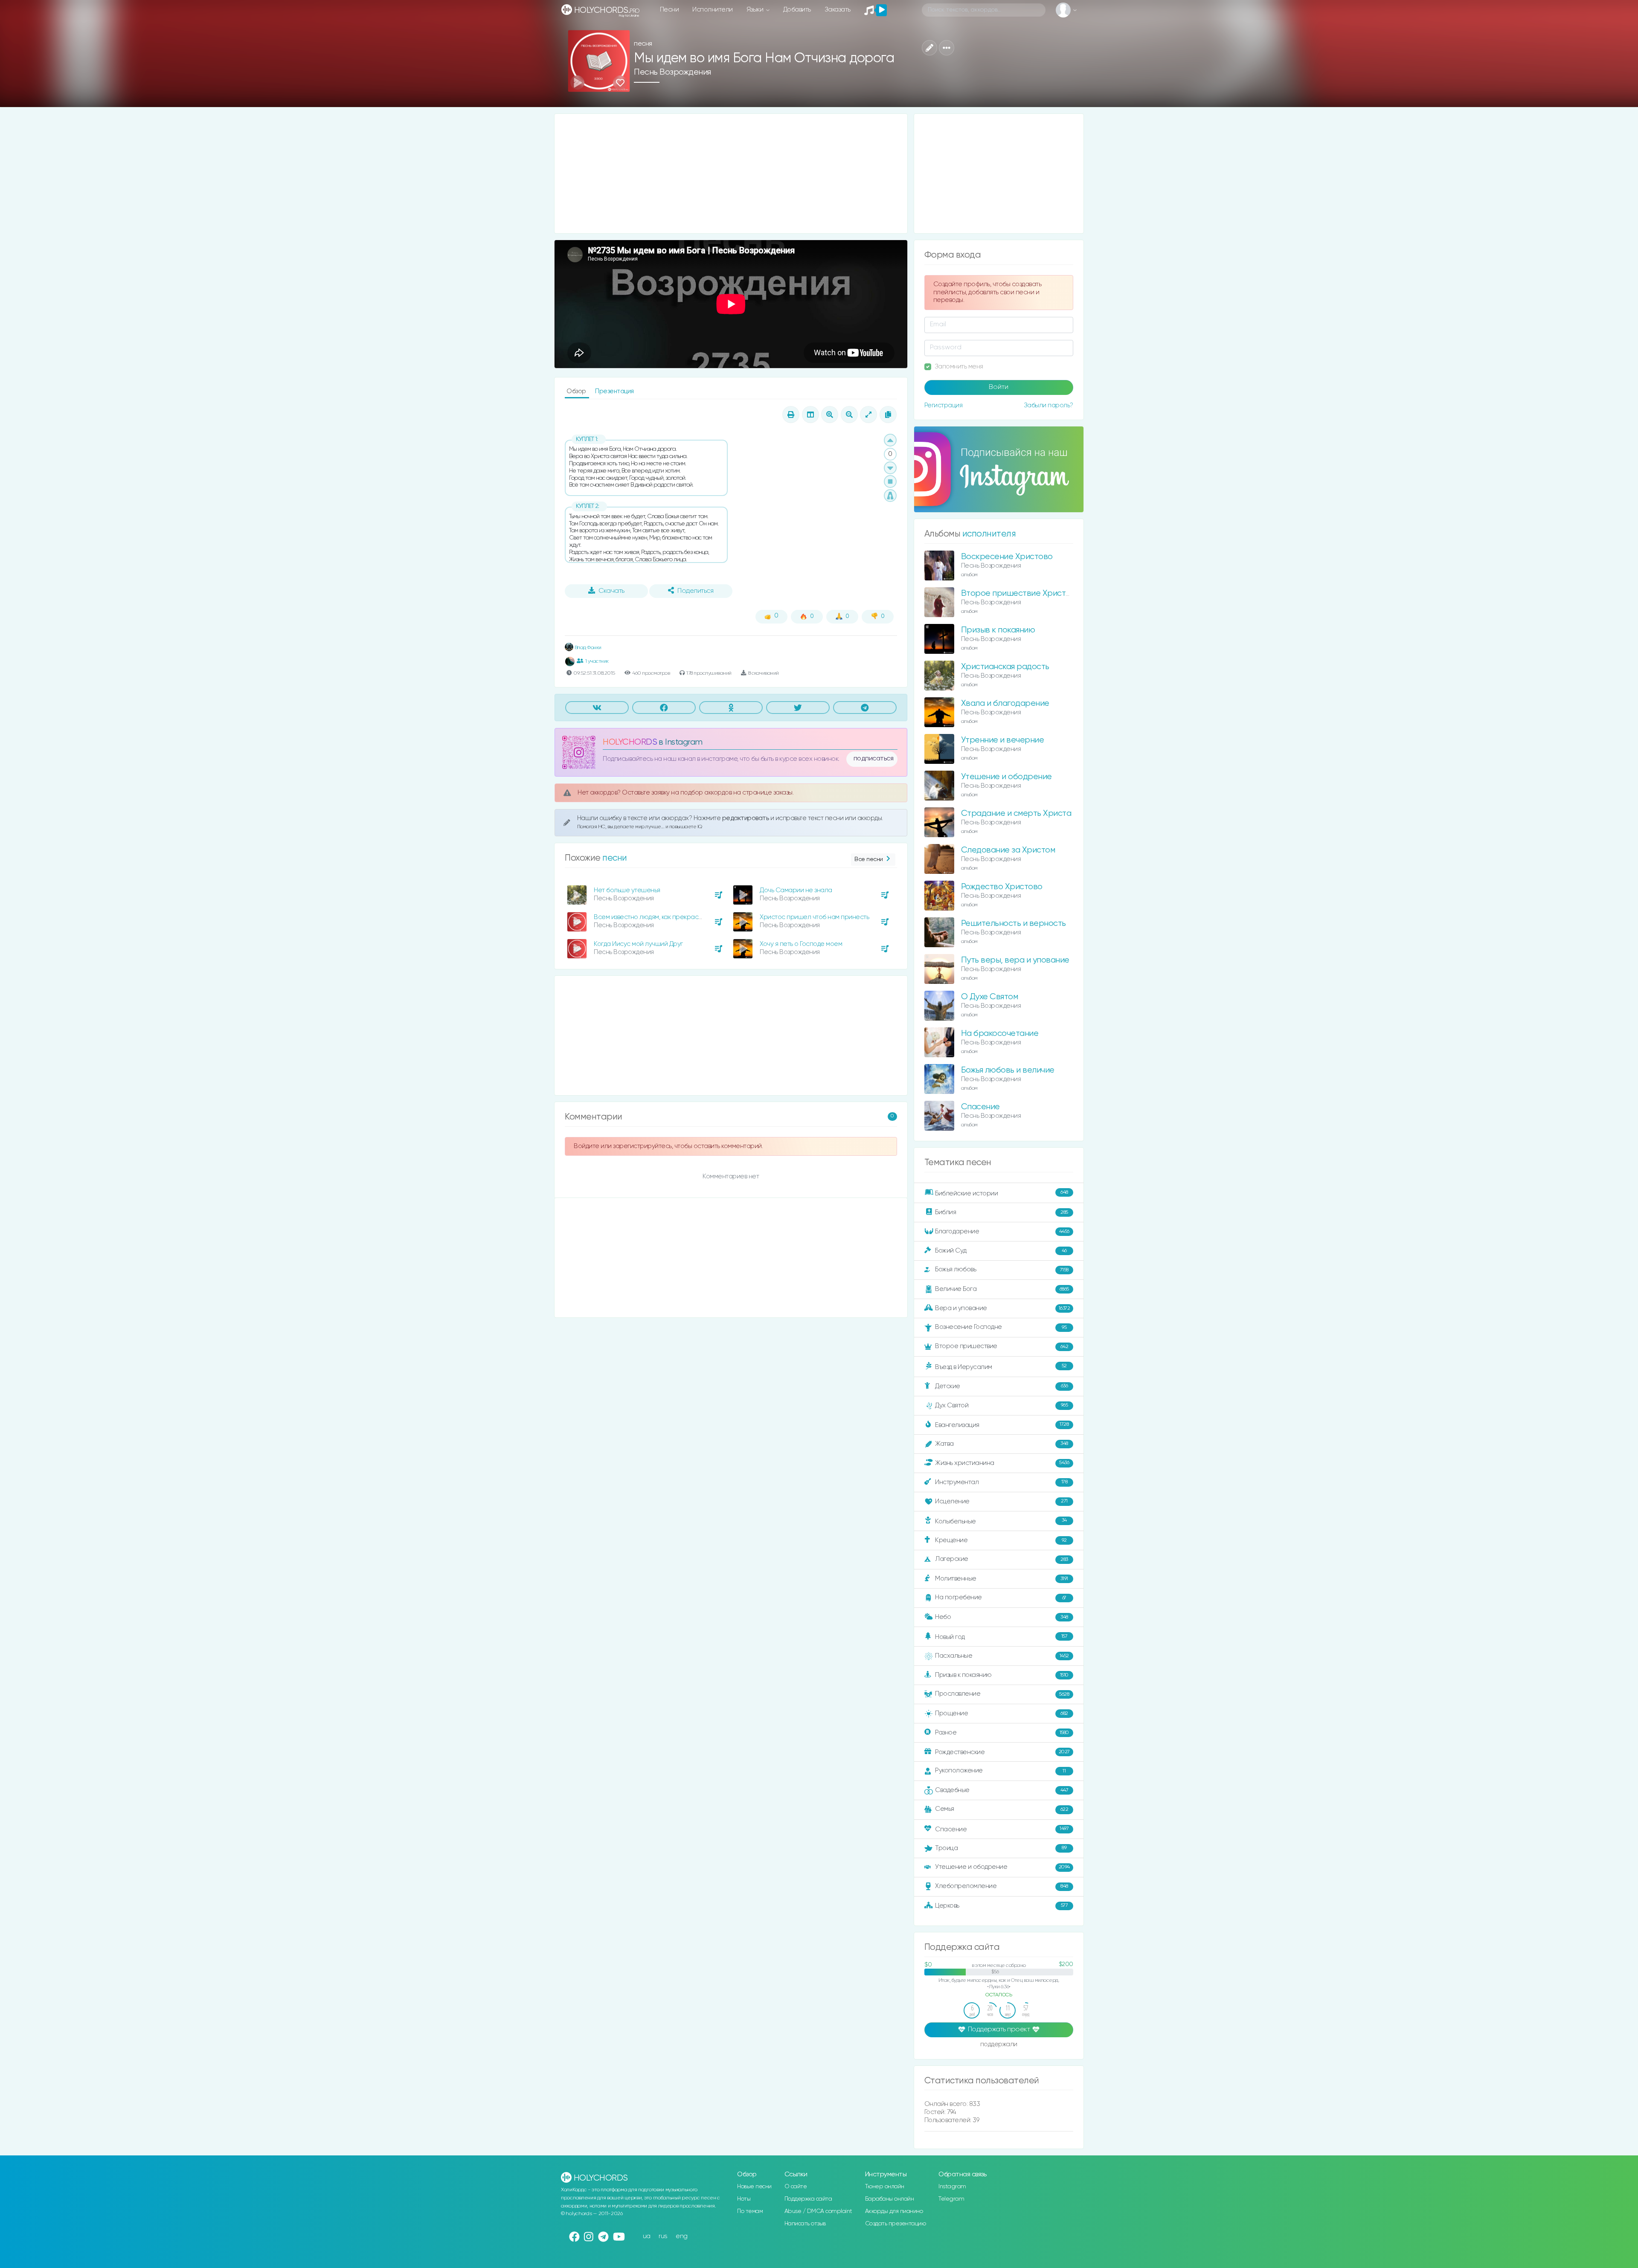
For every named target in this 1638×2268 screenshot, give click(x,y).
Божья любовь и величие (1008, 1070)
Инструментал (1001, 1482)
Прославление (1002, 1694)
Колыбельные (1001, 1521)
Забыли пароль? (1048, 405)
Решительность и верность (1014, 924)
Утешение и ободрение (1006, 777)
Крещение (1001, 1540)
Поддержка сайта (808, 2199)
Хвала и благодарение (1005, 703)
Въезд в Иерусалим (1001, 1367)
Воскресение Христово (1007, 557)
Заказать (838, 10)
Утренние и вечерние (1003, 740)
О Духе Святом (990, 997)
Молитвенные (1002, 1579)
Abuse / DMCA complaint (818, 2211)
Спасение (980, 1107)
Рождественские (1002, 1752)
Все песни (869, 859)
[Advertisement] (731, 174)
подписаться (874, 759)
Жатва (1002, 1444)
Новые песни (754, 2187)
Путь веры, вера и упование (1015, 960)
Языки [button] (756, 10)
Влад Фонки (587, 648)
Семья (1002, 1809)
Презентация (614, 391)
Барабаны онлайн (890, 2199)
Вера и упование (1002, 1308)
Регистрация (944, 405)
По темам (750, 2211)
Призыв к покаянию (998, 630)
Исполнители (713, 10)
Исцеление (1001, 1501)
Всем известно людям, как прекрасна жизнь (659, 917)
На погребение (1001, 1597)
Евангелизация (1002, 1425)
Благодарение (1002, 1231)
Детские (1001, 1386)
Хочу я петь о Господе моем (801, 944)
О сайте (796, 2187)
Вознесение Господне (1001, 1327)
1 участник (597, 661)
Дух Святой (1001, 1405)
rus (663, 2236)
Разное (1002, 1733)
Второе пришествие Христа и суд (1027, 593)
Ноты (744, 2199)
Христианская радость (1005, 667)
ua (647, 2236)
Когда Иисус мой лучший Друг (638, 944)
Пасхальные (1002, 1656)
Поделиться (695, 591)
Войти (999, 387)
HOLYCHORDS (630, 742)
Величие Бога (1002, 1289)
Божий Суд (1001, 1251)
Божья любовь (1002, 1269)
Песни (669, 10)
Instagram (952, 2187)
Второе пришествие (1002, 1346)
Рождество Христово (1002, 887)
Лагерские (1002, 1559)
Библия (1002, 1212)
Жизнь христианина (1002, 1463)
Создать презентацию (896, 2224)
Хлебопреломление (1002, 1886)
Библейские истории (1002, 1193)
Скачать (611, 591)
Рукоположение (1000, 1771)
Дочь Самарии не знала (796, 890)
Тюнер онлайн (885, 2187)
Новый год (1001, 1637)
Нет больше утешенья (627, 890)
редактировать (746, 818)
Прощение (1002, 1713)
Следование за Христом (1008, 850)
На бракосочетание (1000, 1034)
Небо (1002, 1617)
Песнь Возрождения (672, 72)
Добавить (797, 10)
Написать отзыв (805, 2224)
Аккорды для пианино (894, 2211)
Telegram (951, 2199)
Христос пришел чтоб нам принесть (814, 917)
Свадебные (1002, 1790)
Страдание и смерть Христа (1016, 814)
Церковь (1001, 1905)
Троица (1001, 1848)
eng (682, 2236)
